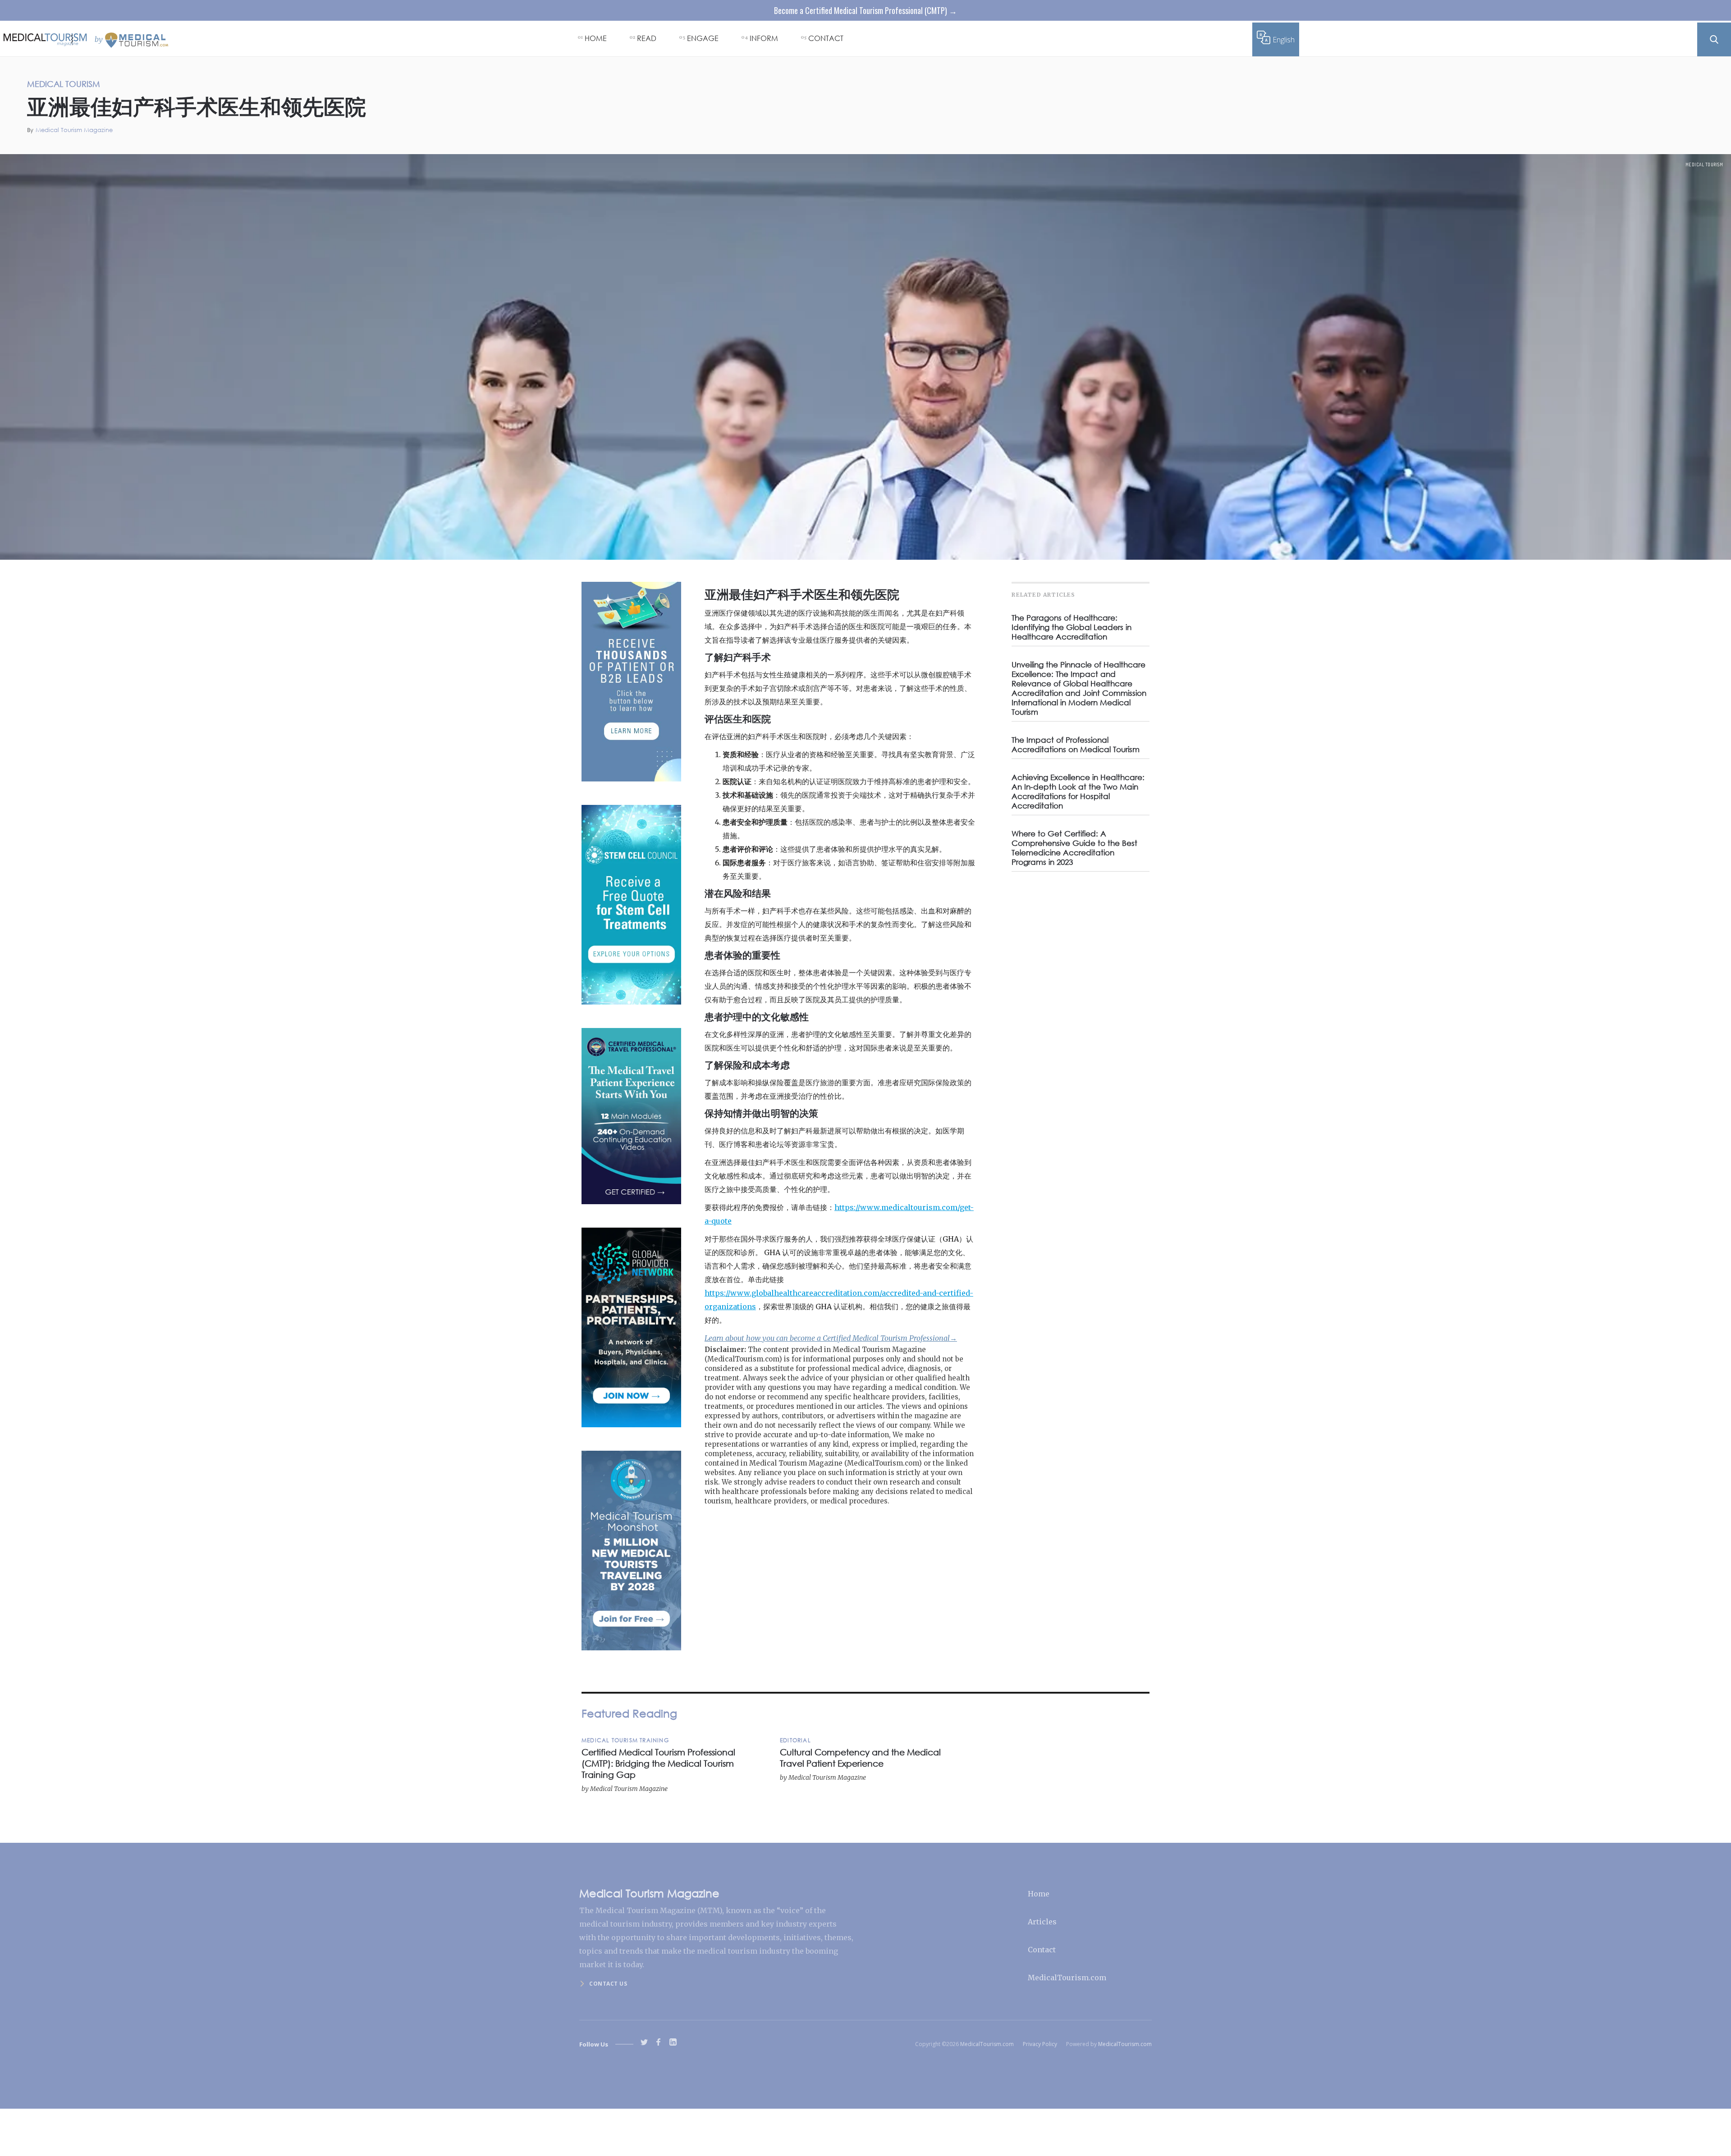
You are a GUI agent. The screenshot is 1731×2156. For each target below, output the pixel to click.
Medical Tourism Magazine (74, 130)
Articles (1042, 1922)
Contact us (608, 1984)
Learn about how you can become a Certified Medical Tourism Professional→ (831, 1338)
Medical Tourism (1704, 164)
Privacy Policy (1040, 2044)
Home (1039, 1894)
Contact (1042, 1950)
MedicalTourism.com (1067, 1978)
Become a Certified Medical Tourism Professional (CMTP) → (865, 10)
